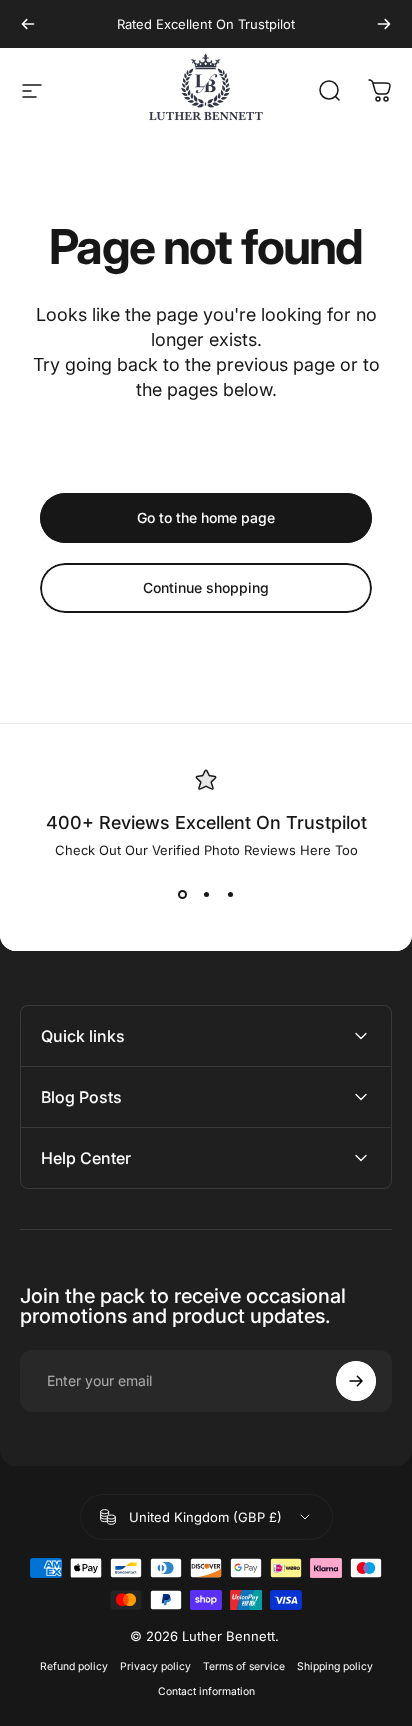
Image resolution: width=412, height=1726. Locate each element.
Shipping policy (335, 1666)
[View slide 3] (230, 894)
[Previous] (28, 24)
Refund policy (74, 1666)
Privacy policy (155, 1666)
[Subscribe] (356, 1381)
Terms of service (244, 1666)
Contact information (206, 1691)
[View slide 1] (182, 894)
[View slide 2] (206, 894)
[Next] (384, 24)
